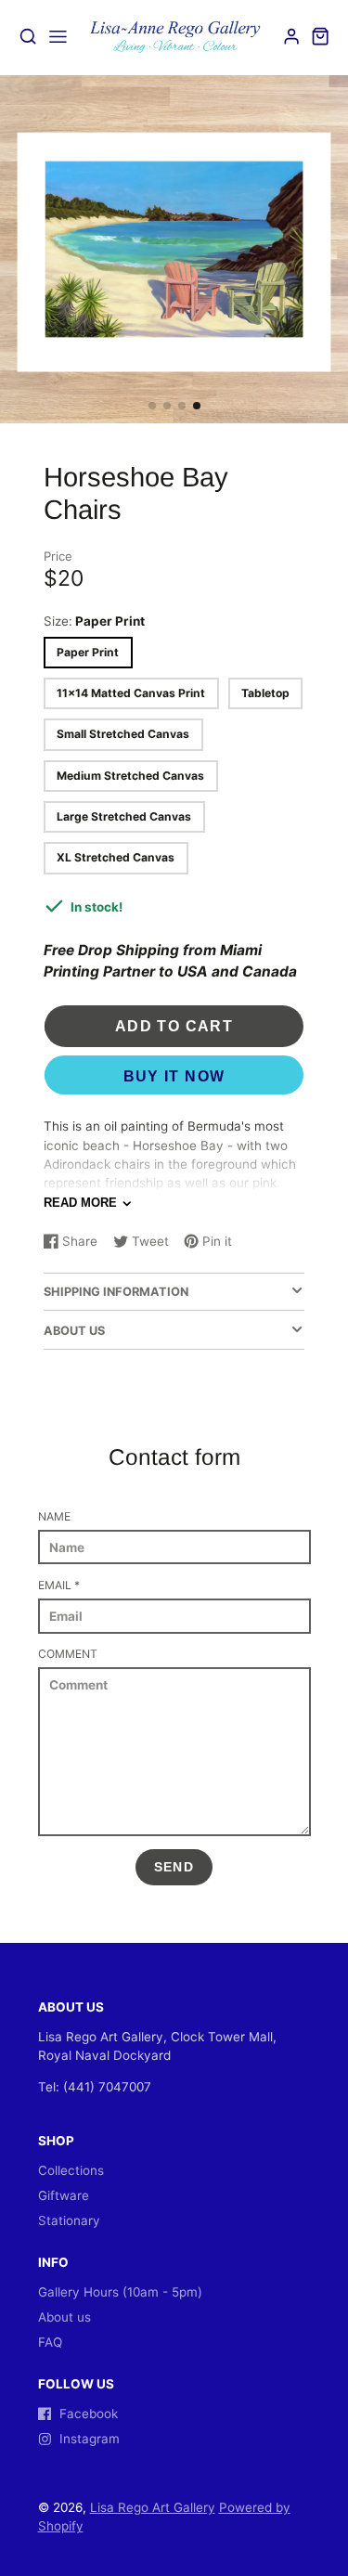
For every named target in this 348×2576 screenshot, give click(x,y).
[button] (152, 406)
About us (64, 2317)
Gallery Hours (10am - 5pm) (120, 2292)
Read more (80, 1203)
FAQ (50, 2342)
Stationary (69, 2220)
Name (54, 1516)
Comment (68, 1654)
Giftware (64, 2195)
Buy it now (174, 1076)
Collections (71, 2170)
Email (59, 1585)
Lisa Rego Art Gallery (153, 2507)
